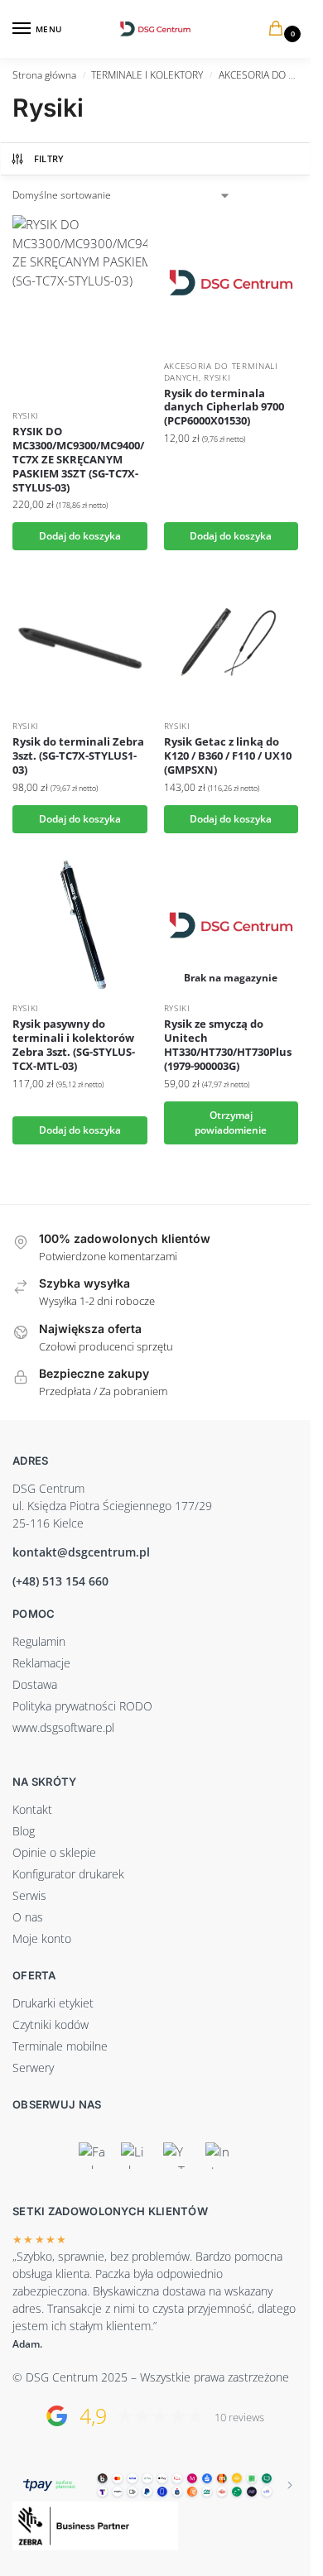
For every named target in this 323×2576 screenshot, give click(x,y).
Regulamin (39, 1641)
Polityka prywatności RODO (82, 1706)
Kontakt (32, 1809)
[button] (279, 29)
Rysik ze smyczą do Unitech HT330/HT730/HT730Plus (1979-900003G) (228, 1045)
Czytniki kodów (51, 2024)
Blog (24, 1831)
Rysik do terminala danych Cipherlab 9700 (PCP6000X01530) (224, 408)
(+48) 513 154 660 (60, 1581)
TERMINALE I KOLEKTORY (147, 75)
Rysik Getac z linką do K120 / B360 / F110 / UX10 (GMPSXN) (228, 756)
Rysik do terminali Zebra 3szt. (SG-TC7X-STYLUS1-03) (78, 756)
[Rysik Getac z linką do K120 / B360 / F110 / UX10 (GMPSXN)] (231, 643)
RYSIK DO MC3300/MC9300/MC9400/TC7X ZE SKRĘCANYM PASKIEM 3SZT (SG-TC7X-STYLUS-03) (78, 459)
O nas (28, 1917)
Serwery (33, 2068)
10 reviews (239, 2418)
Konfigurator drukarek (68, 1874)
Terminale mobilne (60, 2046)
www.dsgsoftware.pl (63, 1727)
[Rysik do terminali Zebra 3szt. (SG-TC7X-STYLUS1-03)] (80, 643)
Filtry (49, 158)
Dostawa (35, 1684)
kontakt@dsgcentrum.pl (81, 1552)
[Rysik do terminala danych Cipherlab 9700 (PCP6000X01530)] (231, 283)
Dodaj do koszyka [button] (80, 536)
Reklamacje (41, 1663)
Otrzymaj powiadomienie (231, 1123)
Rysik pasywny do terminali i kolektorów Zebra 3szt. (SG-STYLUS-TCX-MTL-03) (74, 1045)
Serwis (29, 1895)
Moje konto (42, 1938)
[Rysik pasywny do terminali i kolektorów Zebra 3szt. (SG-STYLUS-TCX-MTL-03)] (80, 926)
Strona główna (44, 75)
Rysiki (26, 415)
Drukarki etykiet (53, 2003)
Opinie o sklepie (54, 1852)
